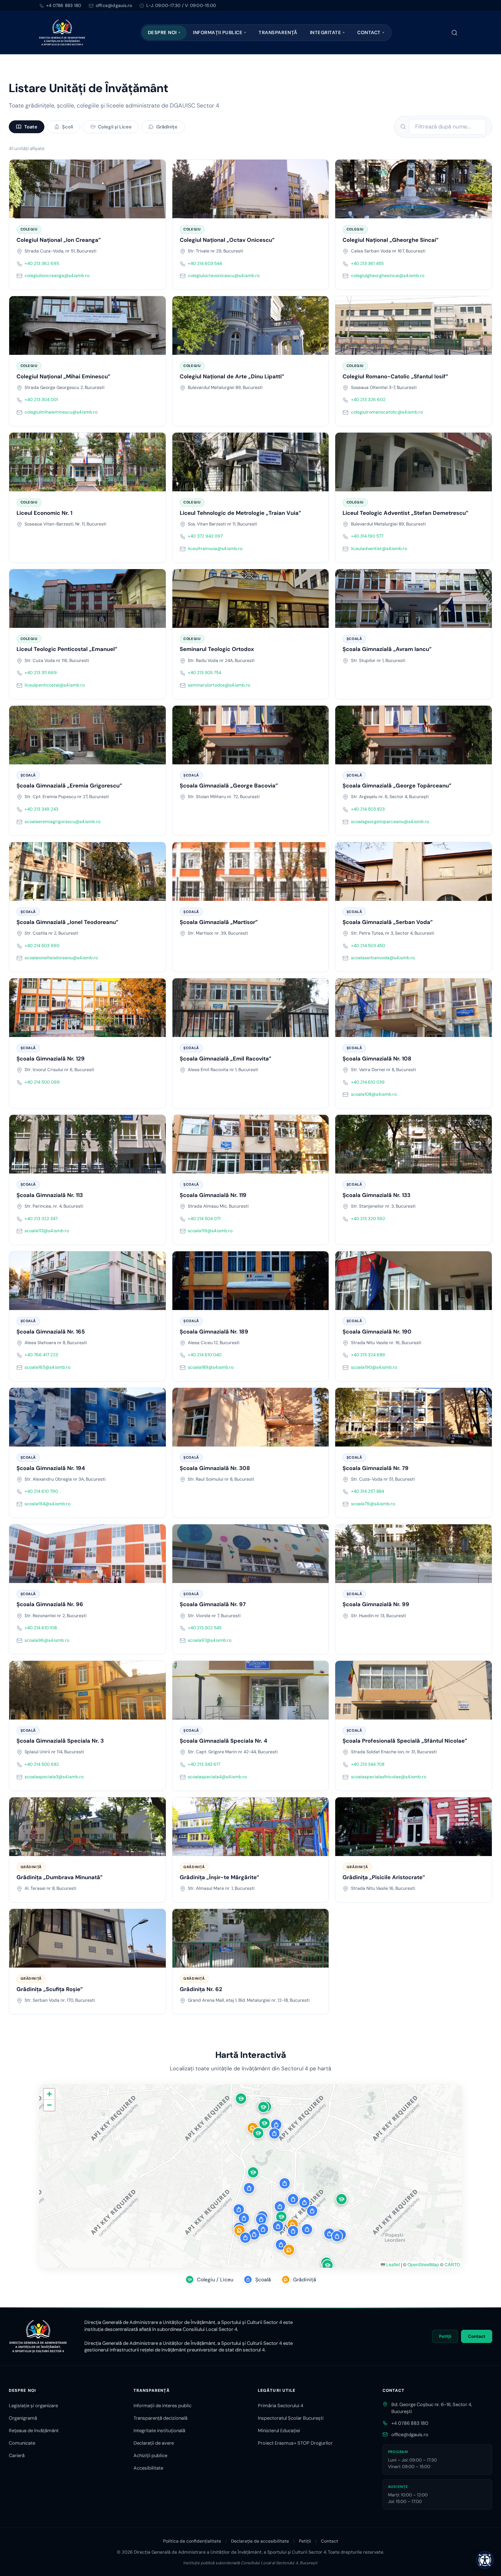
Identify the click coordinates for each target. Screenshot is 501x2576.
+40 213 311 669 (41, 673)
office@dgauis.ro (410, 2435)
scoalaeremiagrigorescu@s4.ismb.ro (63, 822)
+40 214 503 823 (368, 809)
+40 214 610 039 (368, 1082)
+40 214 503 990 (42, 946)
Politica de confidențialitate (192, 2541)
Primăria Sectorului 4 (281, 2406)
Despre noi (162, 32)
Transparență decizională (160, 2418)
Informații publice (218, 32)
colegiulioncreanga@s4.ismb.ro (57, 276)
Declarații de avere (154, 2443)
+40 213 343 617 (204, 1764)
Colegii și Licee (115, 127)
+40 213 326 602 (368, 400)
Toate (31, 127)
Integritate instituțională (159, 2431)
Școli (67, 127)
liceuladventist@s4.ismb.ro (379, 549)
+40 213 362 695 (42, 263)
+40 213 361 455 (367, 263)
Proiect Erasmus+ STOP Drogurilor (295, 2443)
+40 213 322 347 (41, 1219)
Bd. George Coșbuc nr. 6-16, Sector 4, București (432, 2408)
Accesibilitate (148, 2468)
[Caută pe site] (454, 33)
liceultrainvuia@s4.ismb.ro (215, 549)
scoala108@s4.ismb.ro (374, 1094)
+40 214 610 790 (41, 1491)
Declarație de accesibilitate (260, 2541)
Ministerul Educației (279, 2431)
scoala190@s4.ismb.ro (374, 1367)
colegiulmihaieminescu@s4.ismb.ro (61, 412)
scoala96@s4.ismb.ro (47, 1640)
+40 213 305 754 (204, 673)
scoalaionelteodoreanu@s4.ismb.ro (61, 958)
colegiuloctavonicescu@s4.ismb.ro (224, 276)
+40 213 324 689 (368, 1355)
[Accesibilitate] (485, 2560)
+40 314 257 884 (367, 1491)
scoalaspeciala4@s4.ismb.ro (217, 1777)
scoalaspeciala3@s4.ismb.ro (54, 1777)
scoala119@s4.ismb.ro (210, 1231)
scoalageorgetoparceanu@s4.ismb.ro (390, 822)
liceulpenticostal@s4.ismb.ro (55, 685)
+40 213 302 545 (205, 1628)
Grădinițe (167, 127)
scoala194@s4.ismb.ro (47, 1504)
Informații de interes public (162, 2406)
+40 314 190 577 (367, 536)
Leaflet (392, 2264)
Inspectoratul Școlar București (291, 2418)
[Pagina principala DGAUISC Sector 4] (62, 33)
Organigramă (23, 2418)
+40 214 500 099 (42, 1082)
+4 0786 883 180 (64, 6)
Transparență (278, 32)
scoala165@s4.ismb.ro (47, 1367)
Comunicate (22, 2443)
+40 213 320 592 (368, 1219)
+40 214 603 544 (205, 263)
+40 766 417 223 (41, 1355)
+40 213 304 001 (41, 400)
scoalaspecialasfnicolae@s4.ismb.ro (389, 1777)
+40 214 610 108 (41, 1628)
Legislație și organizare (33, 2406)
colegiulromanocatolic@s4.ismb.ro (387, 412)
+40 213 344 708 (368, 1764)
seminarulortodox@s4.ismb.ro (219, 685)
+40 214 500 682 (42, 1764)
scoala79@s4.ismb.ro (373, 1504)
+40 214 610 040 (205, 1355)
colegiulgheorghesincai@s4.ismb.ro (388, 276)
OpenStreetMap (423, 2264)
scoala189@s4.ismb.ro (211, 1367)
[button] (263, 2107)
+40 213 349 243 (41, 809)
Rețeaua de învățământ (34, 2431)
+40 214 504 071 (204, 1219)
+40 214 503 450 (368, 946)
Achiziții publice (150, 2455)
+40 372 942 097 (205, 536)
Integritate (326, 32)
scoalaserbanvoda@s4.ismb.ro (383, 958)
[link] (87, 225)
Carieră (17, 2455)
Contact (369, 32)
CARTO (452, 2264)
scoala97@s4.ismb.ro (210, 1640)
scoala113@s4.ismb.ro (47, 1231)
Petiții (445, 2336)
